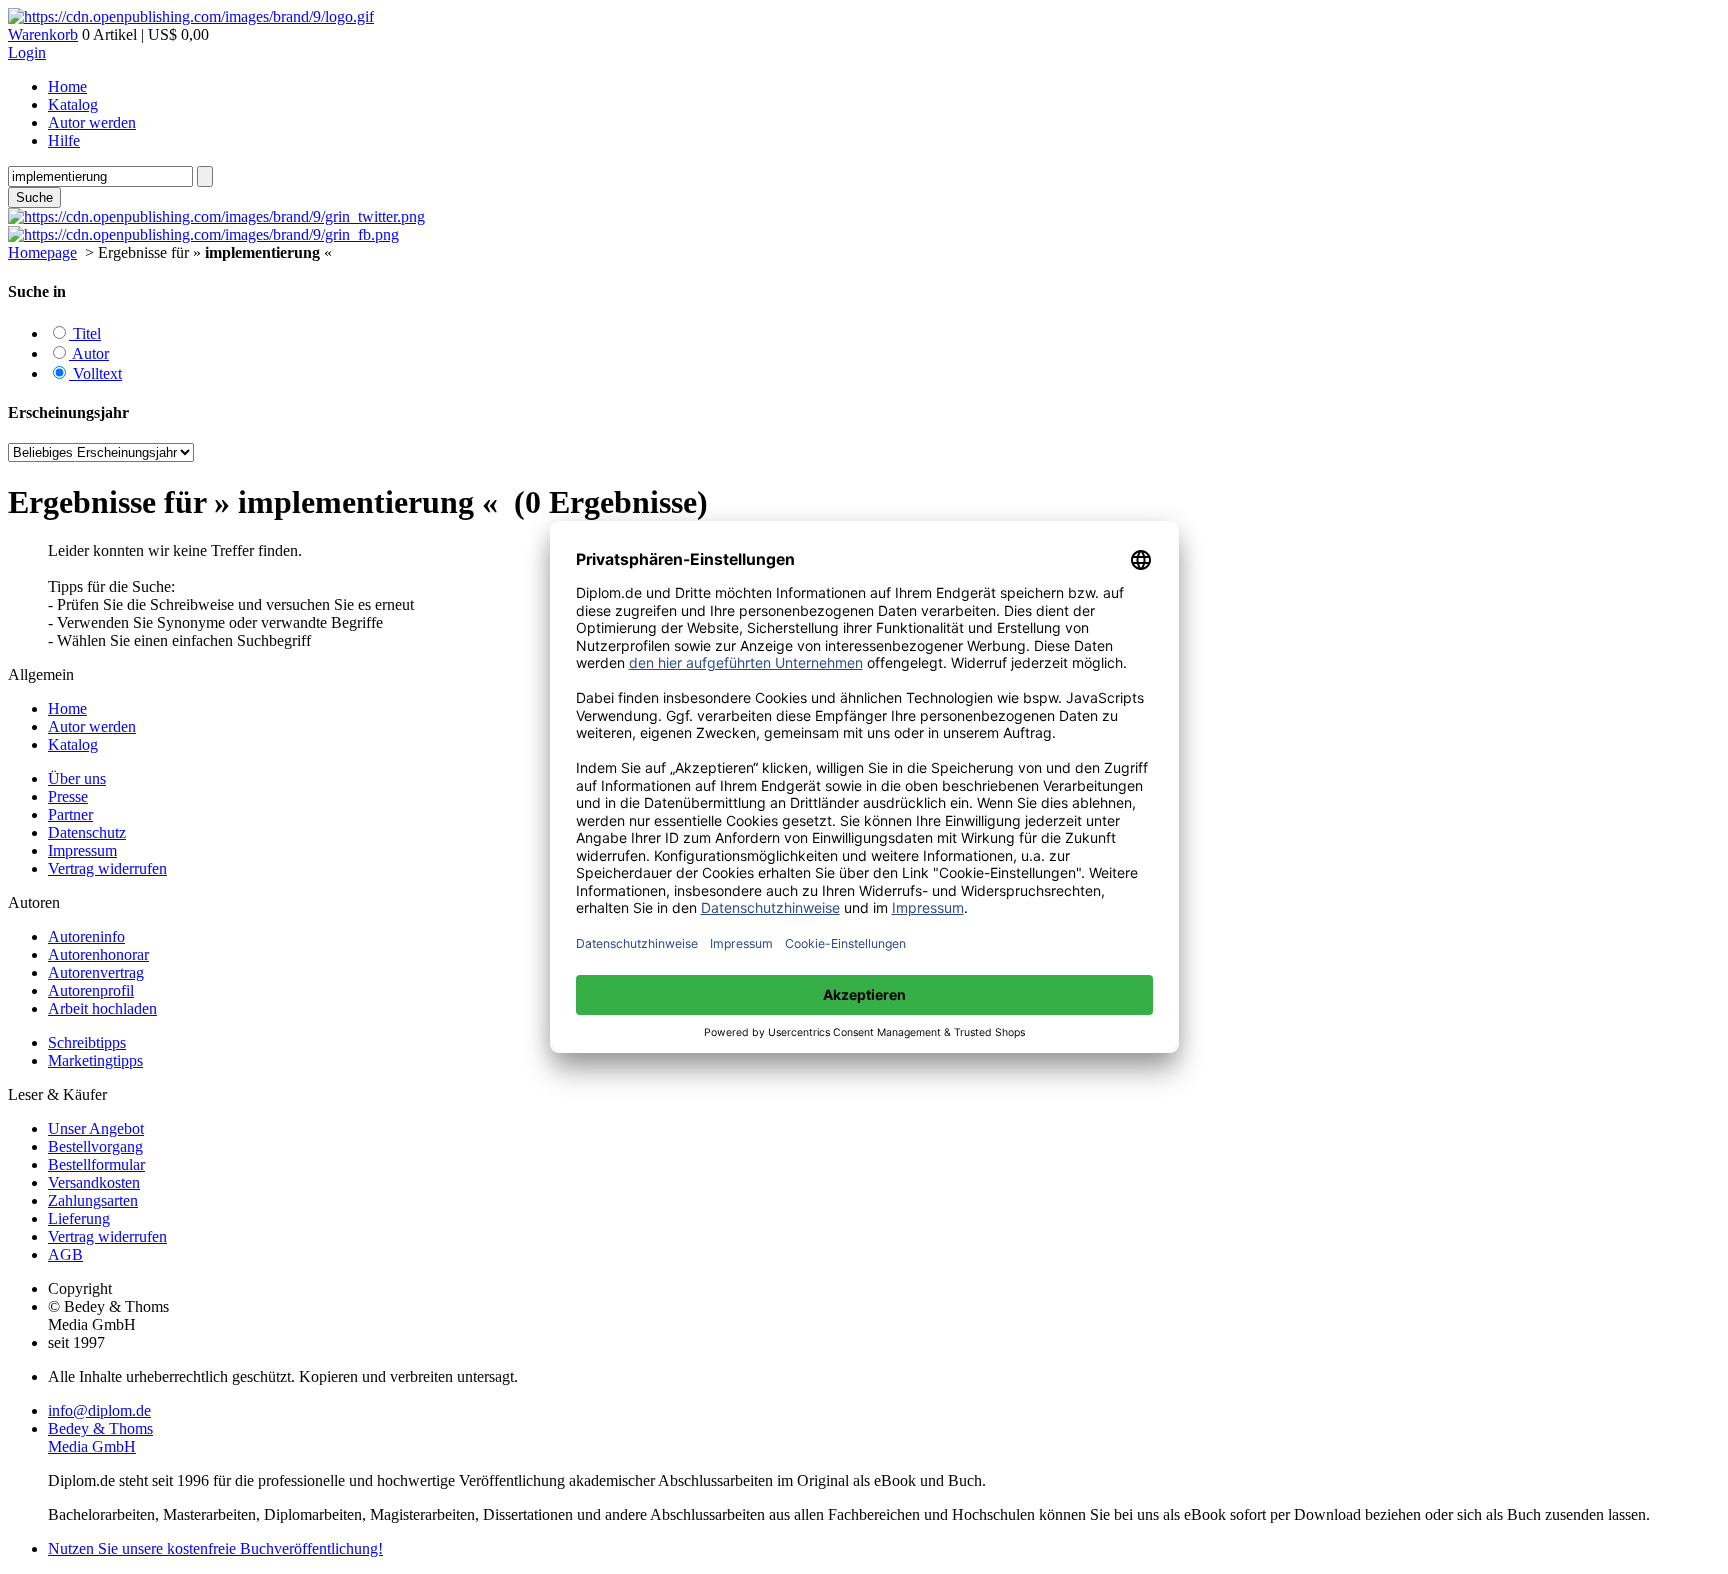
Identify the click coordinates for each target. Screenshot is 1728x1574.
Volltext (95, 373)
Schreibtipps (87, 1042)
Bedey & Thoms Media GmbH (100, 1437)
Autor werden (92, 122)
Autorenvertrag (96, 972)
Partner (70, 814)
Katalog (73, 104)
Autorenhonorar (98, 954)
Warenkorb (43, 34)
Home (67, 86)
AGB (65, 1254)
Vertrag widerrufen (107, 868)
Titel (85, 333)
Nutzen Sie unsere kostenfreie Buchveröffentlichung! (215, 1548)
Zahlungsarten (93, 1200)
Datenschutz (87, 832)
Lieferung (79, 1218)
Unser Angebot (96, 1128)
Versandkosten (94, 1182)
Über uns (77, 778)
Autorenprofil (91, 990)
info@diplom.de (99, 1410)
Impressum (82, 850)
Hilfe (64, 140)
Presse (68, 796)
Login (27, 52)
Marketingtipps (95, 1060)
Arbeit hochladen (102, 1008)
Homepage (42, 252)
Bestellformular (96, 1164)
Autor (89, 353)
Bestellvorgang (95, 1146)
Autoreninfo (86, 936)
